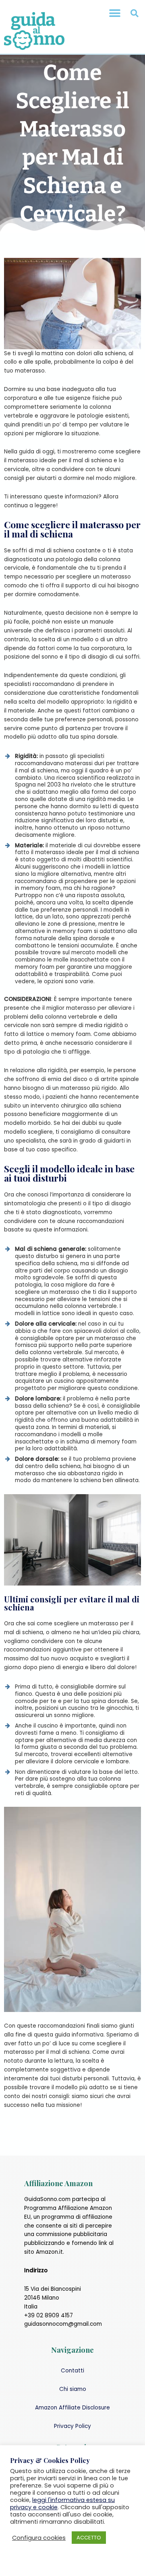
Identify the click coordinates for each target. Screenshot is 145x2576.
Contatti (72, 2371)
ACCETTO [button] (89, 2538)
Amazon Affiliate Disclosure (72, 2408)
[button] (115, 13)
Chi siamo (73, 2389)
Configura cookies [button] (39, 2538)
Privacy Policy (72, 2426)
